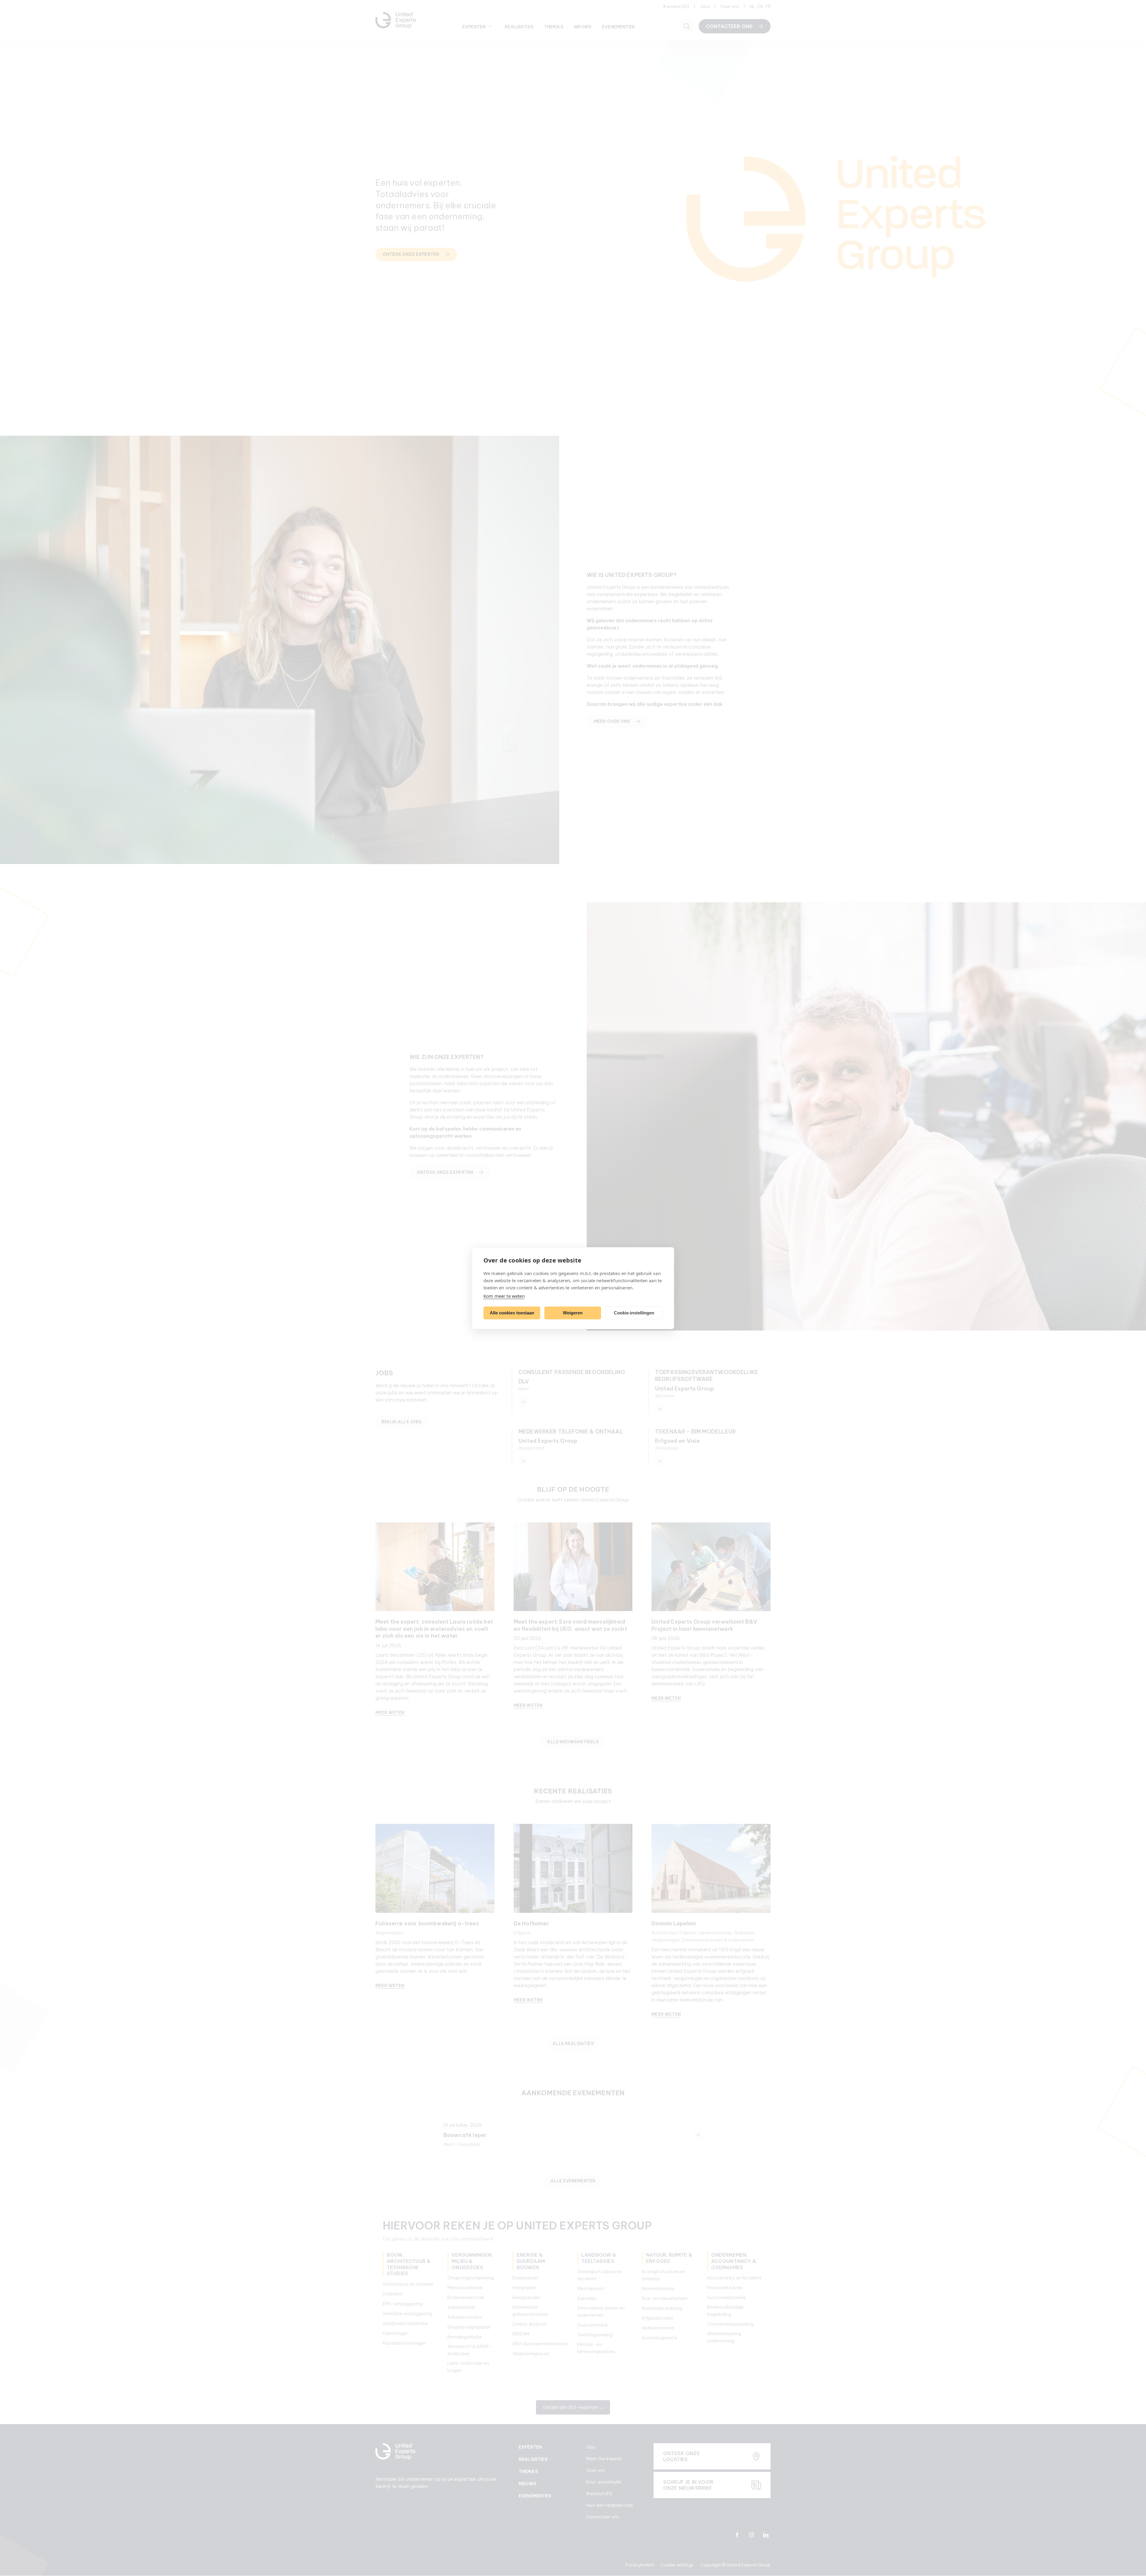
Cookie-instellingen (634, 1313)
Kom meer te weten (504, 1296)
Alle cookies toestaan (512, 1313)
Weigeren (573, 1313)
